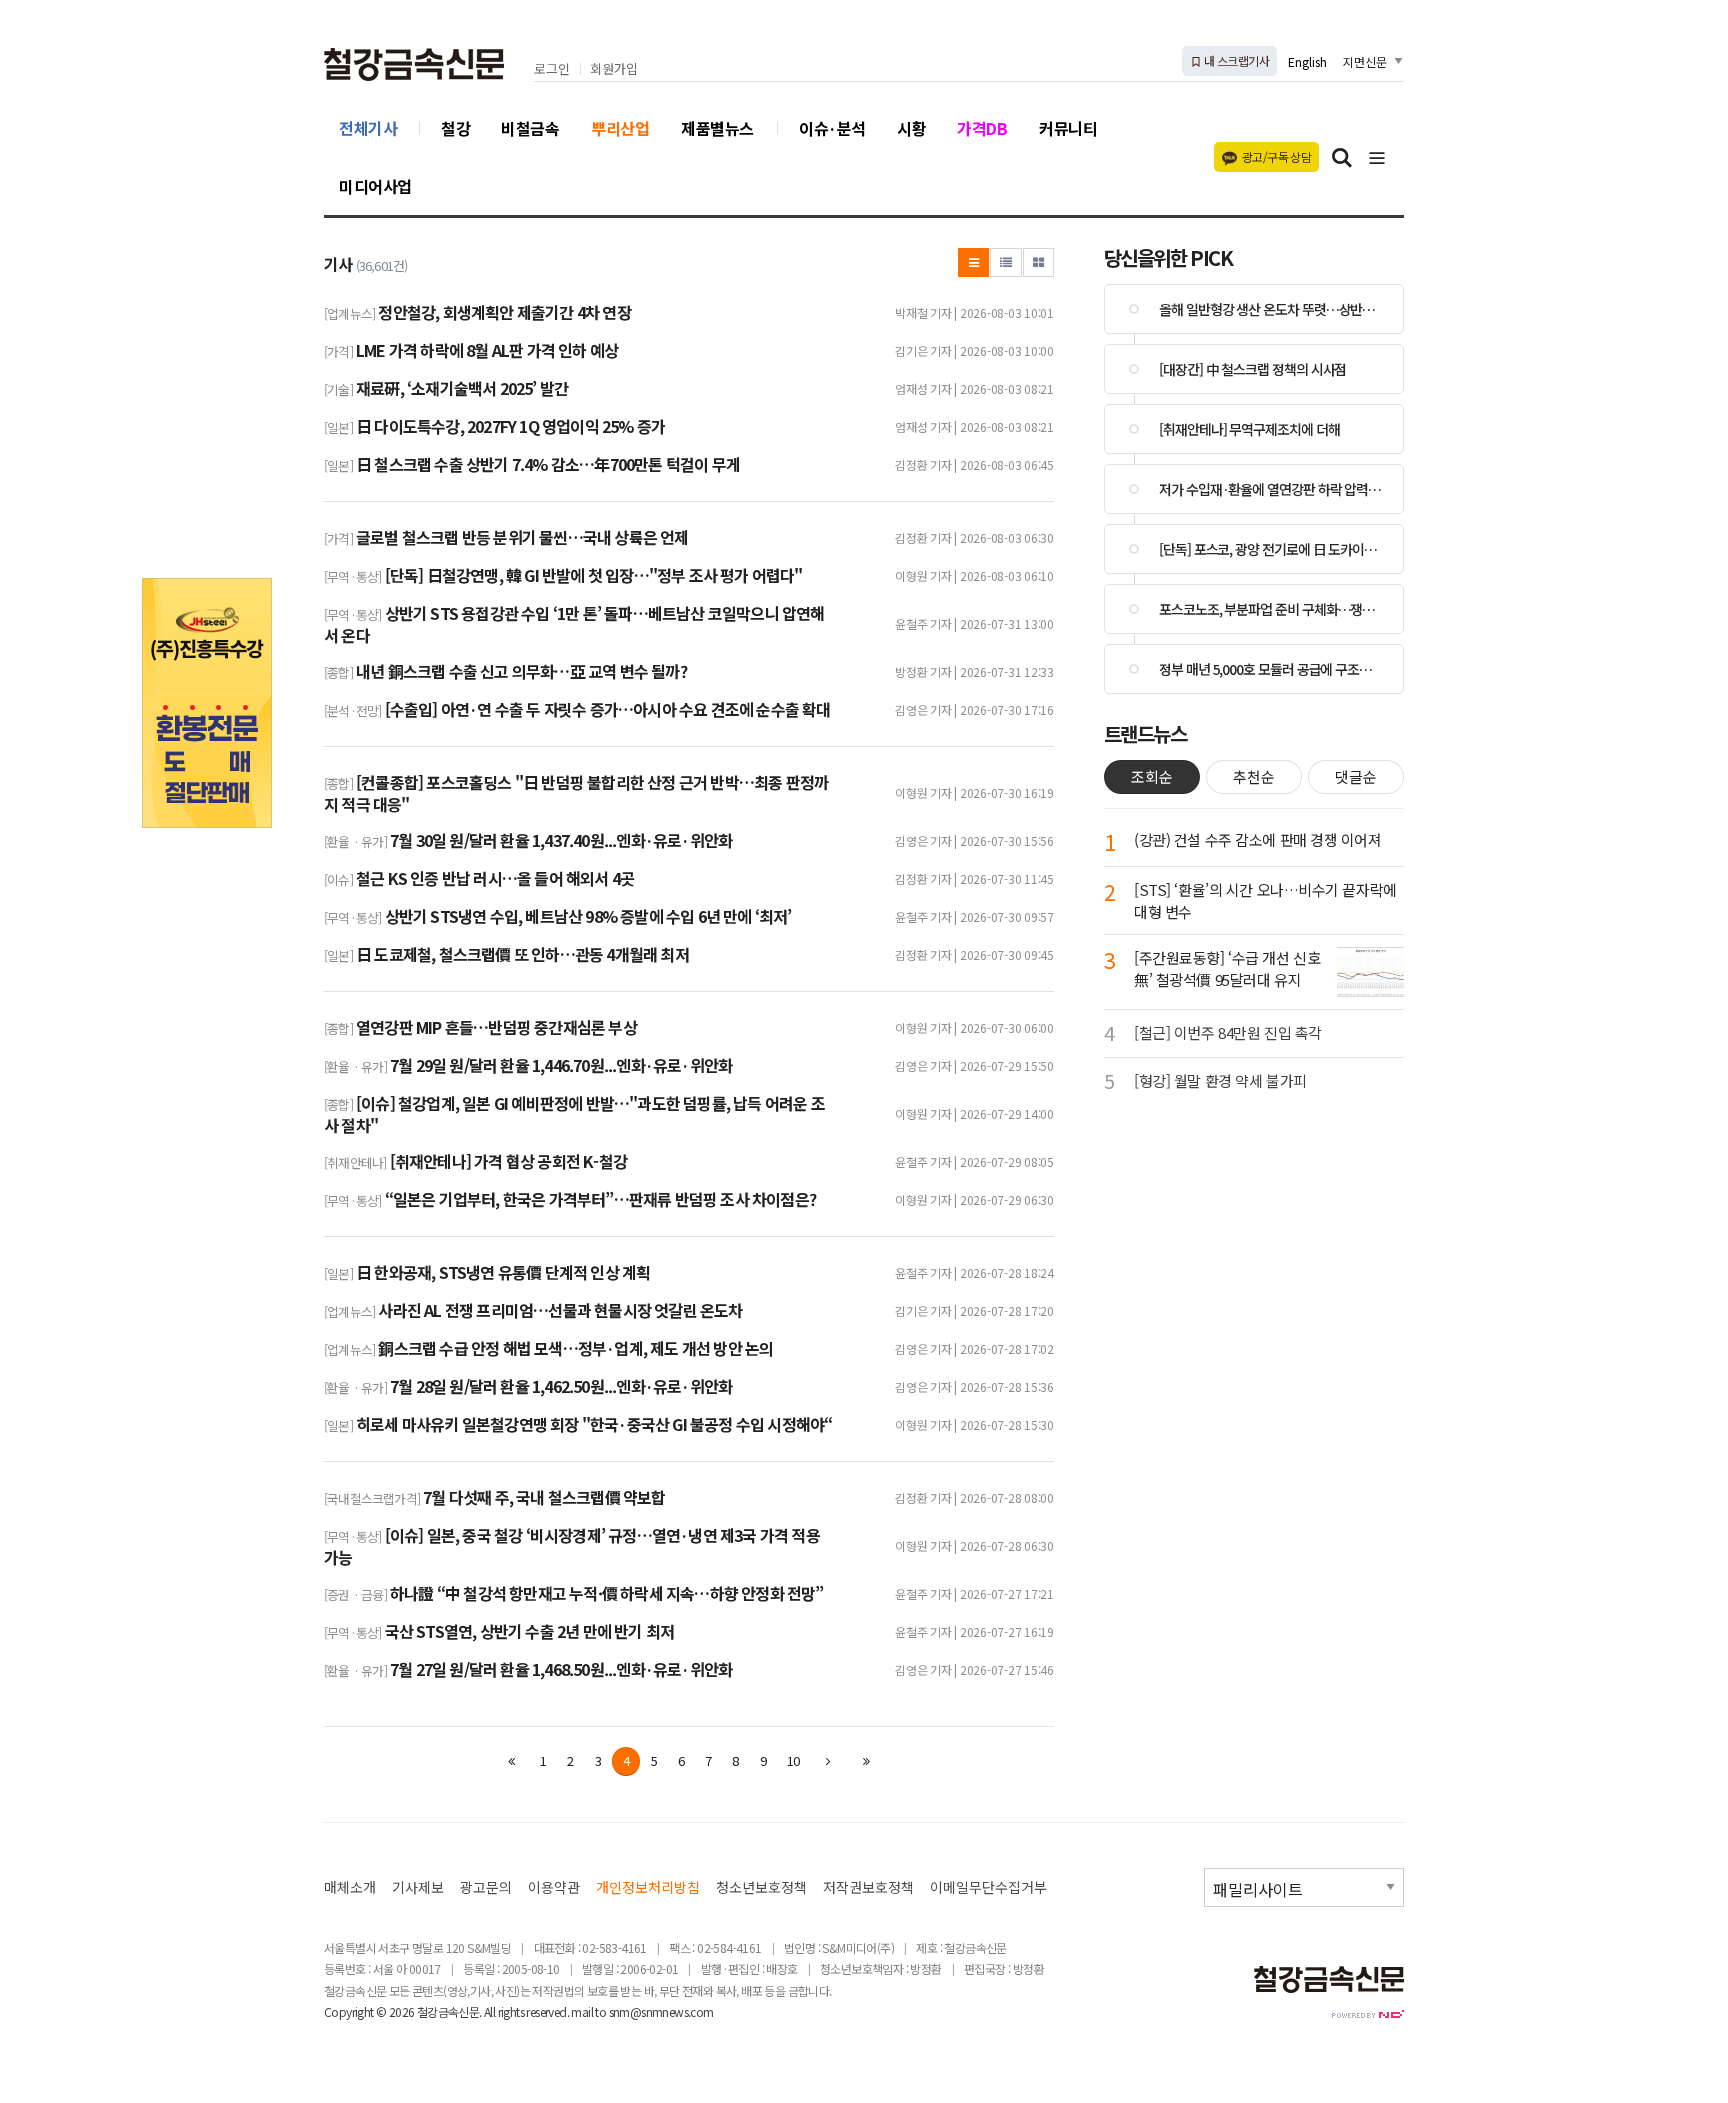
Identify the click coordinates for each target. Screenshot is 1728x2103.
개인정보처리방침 (648, 1887)
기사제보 (418, 1887)
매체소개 (350, 1887)
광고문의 (486, 1887)
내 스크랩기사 (1235, 60)
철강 (455, 128)
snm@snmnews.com (661, 2011)
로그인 (552, 69)
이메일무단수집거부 (988, 1887)
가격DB (982, 128)
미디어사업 (375, 186)
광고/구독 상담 (1276, 156)
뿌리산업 (620, 128)
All (489, 2011)
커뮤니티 (1068, 128)
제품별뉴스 (717, 128)
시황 (911, 128)
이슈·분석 (832, 128)
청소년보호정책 (761, 1887)
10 (793, 1760)
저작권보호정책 (868, 1887)
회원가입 (614, 69)
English (1307, 61)
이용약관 (554, 1887)
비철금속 (530, 128)
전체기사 (368, 128)
